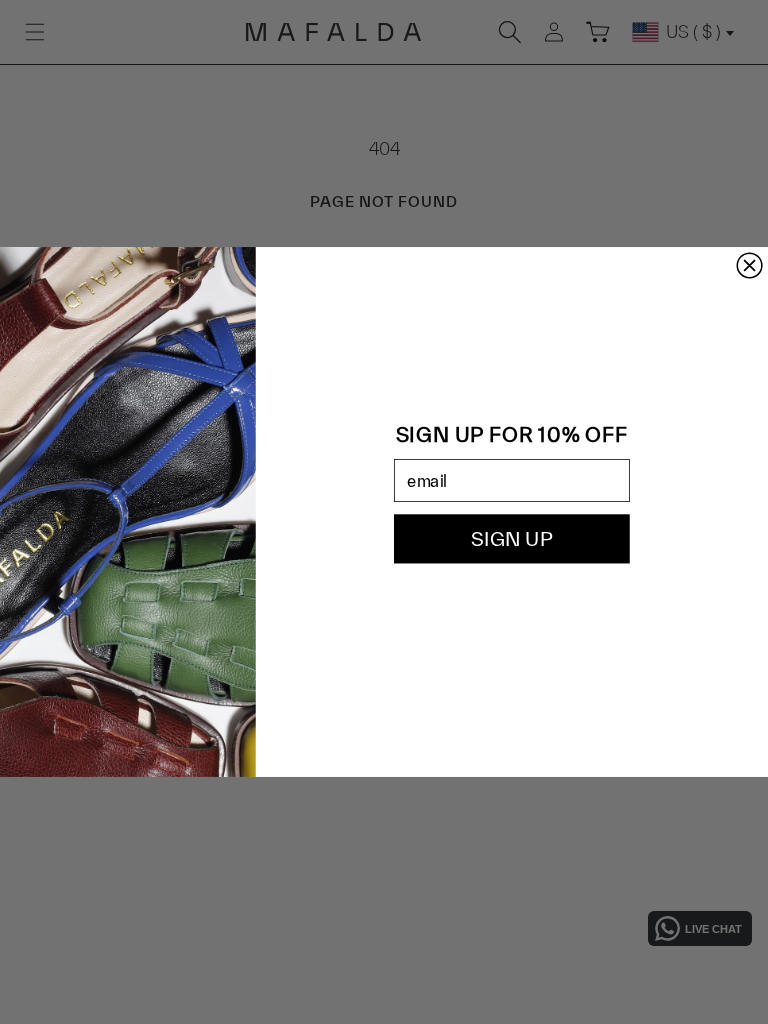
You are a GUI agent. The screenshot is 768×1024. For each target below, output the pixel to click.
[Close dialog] (749, 265)
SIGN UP (511, 539)
